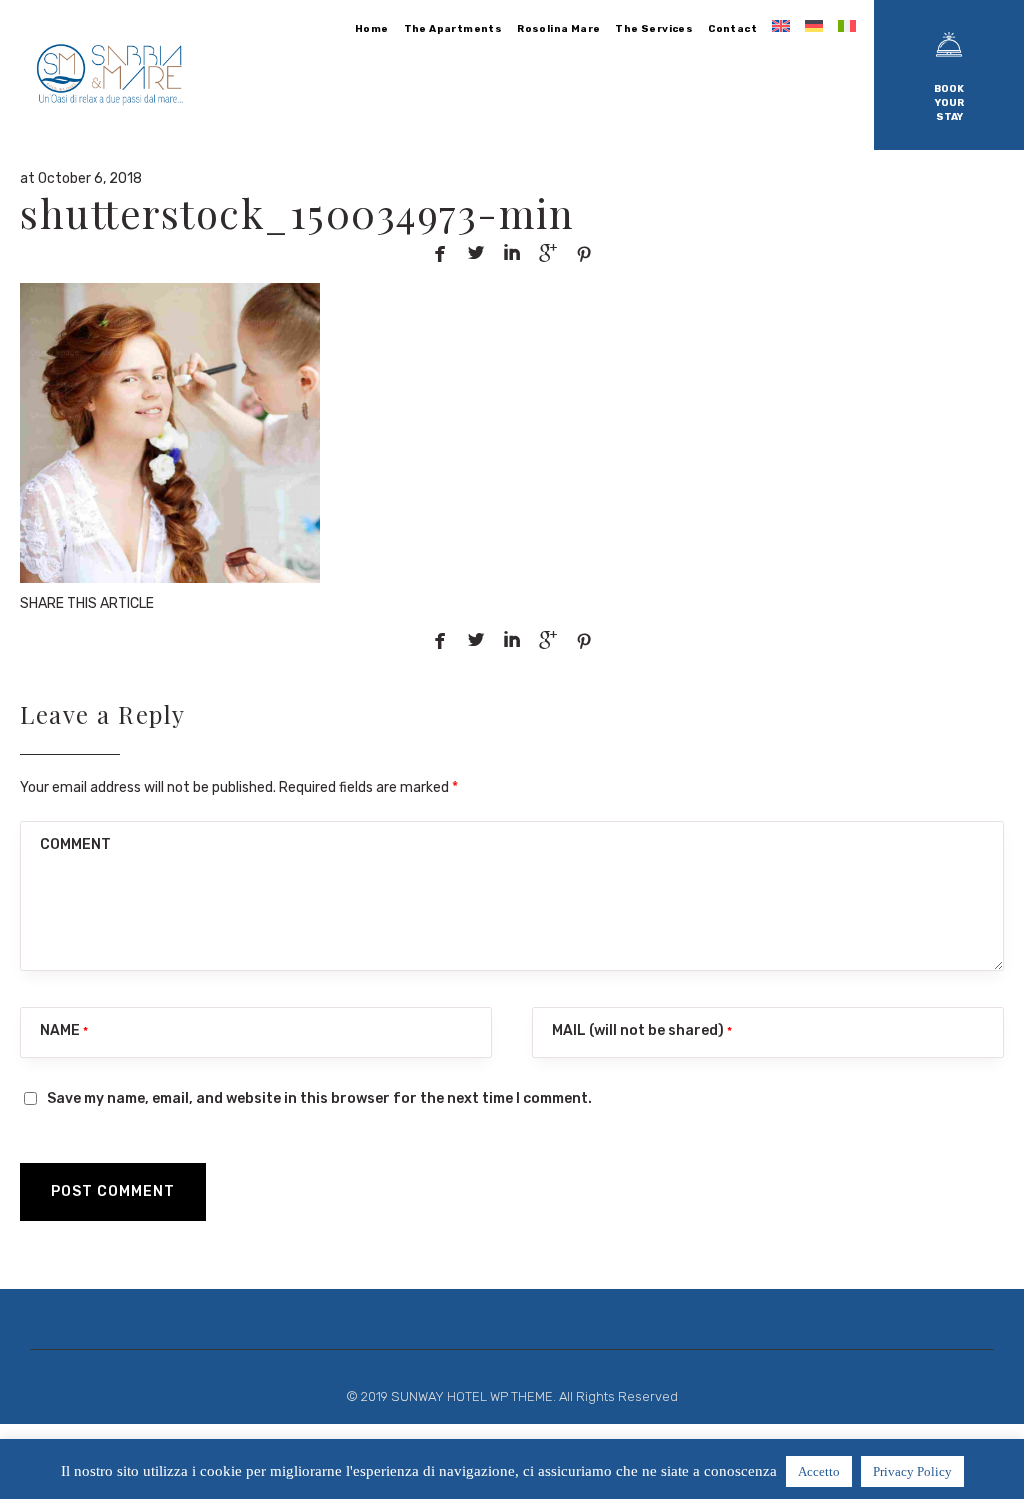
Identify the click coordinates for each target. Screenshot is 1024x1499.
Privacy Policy (912, 1471)
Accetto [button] (819, 1471)
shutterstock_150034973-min (297, 212)
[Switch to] (782, 26)
